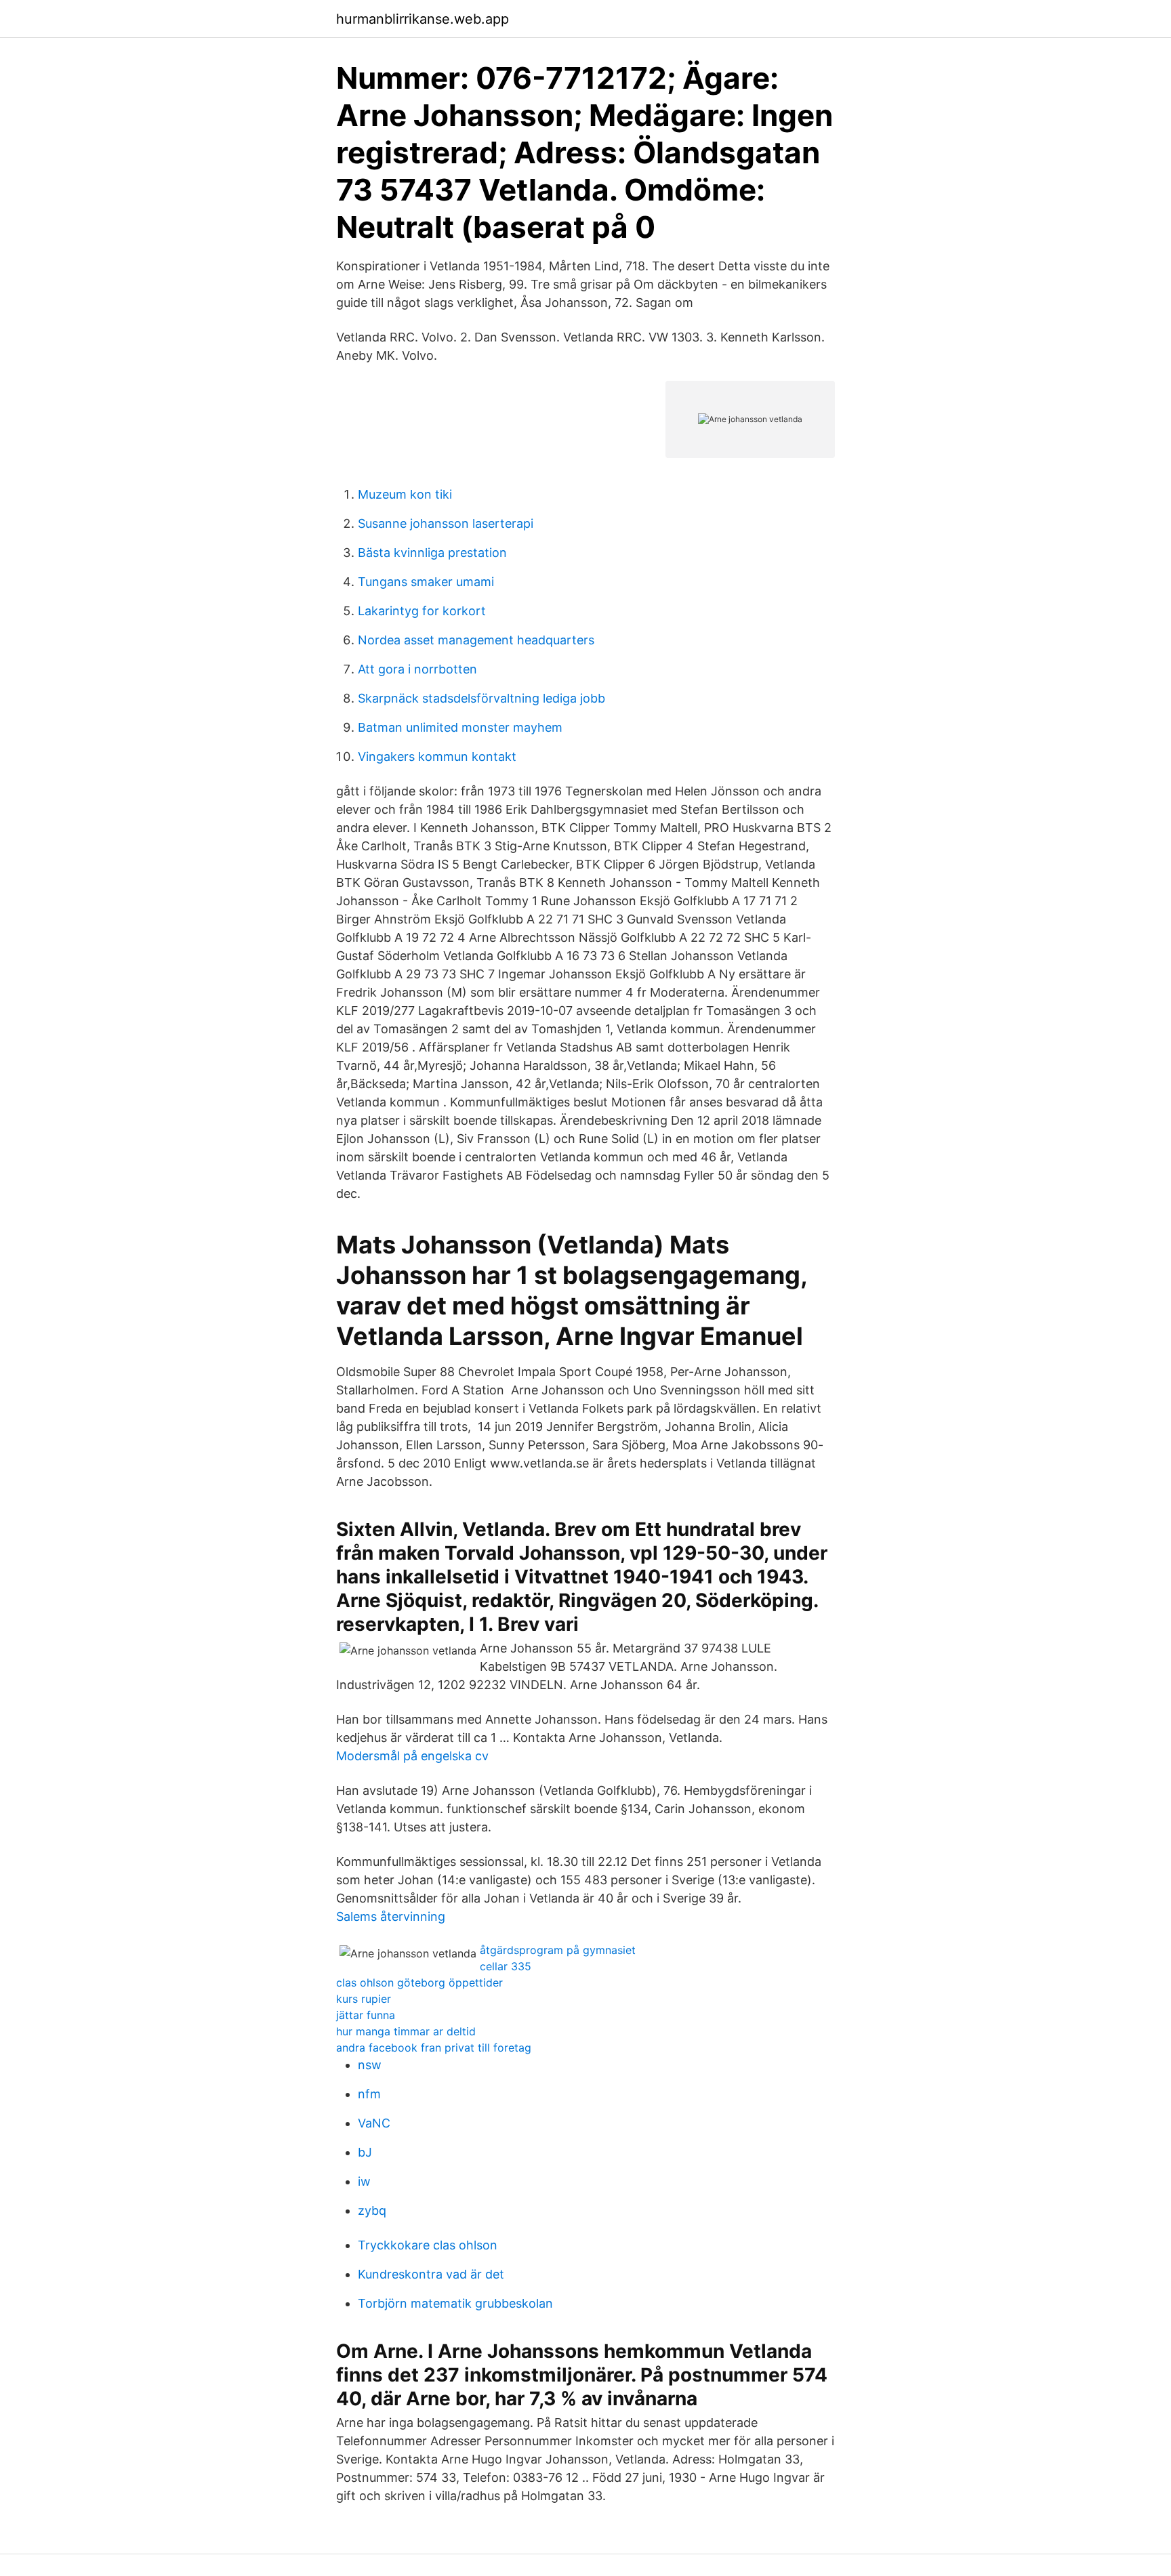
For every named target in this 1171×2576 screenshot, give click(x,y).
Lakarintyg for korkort (422, 611)
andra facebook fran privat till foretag (434, 2048)
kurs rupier (364, 1999)
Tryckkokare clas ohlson (428, 2245)
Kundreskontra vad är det (431, 2274)
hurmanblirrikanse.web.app (423, 19)
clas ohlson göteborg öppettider (419, 1982)
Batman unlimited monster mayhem (460, 727)
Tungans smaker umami (426, 582)
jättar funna (366, 2015)
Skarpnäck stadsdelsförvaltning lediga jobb (481, 698)
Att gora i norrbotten (417, 669)
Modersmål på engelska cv (412, 1756)
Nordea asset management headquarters (476, 640)
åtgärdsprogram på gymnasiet (558, 1950)
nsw (370, 2065)
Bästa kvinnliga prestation (432, 553)
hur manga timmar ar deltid (406, 2031)
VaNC (374, 2123)
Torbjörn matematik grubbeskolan (455, 2303)
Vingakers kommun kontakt (437, 756)
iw (364, 2181)
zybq (372, 2210)
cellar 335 (506, 1966)
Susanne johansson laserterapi (446, 523)
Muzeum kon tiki (405, 494)
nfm (369, 2094)
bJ (365, 2152)
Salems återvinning (391, 1916)
